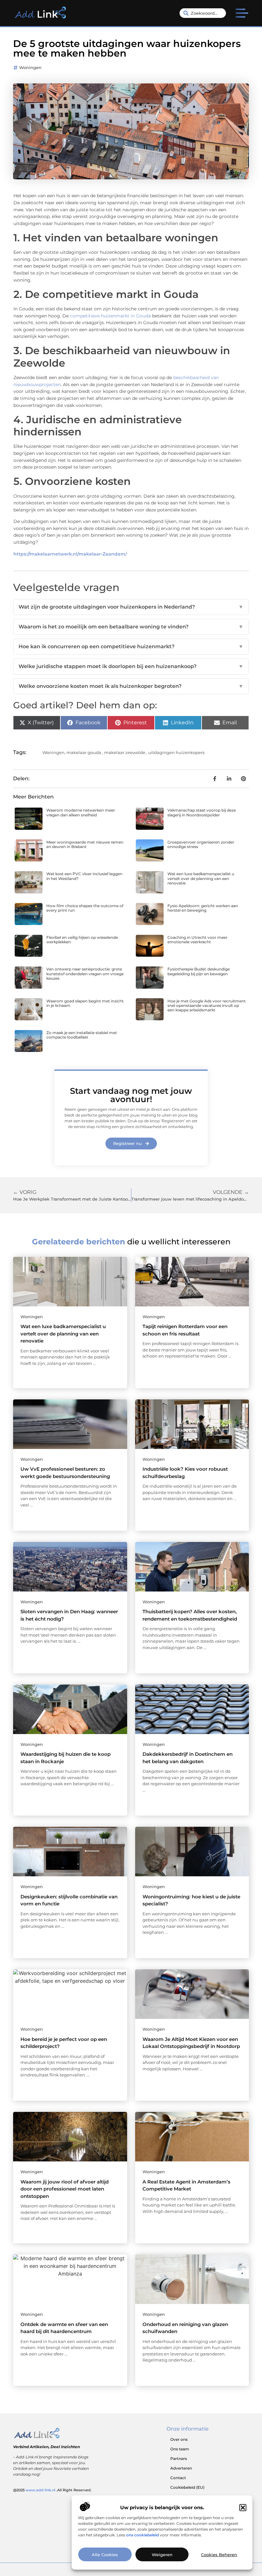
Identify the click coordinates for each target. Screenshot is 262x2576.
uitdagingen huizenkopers (176, 752)
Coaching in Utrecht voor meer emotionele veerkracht (197, 940)
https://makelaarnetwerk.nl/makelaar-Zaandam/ (70, 554)
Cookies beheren (219, 2555)
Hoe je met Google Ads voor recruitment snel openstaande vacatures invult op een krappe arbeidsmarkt (207, 1006)
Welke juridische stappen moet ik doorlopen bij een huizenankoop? (131, 666)
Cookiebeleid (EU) (187, 2487)
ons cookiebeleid (143, 2535)
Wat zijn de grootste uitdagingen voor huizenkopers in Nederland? (131, 607)
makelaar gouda (84, 752)
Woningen (30, 67)
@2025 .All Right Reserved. (52, 2490)
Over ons (179, 2439)
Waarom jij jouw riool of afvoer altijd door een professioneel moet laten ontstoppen (65, 2189)
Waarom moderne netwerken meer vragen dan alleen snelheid (81, 812)
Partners (179, 2459)
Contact (178, 2478)
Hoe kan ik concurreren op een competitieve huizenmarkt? (131, 646)
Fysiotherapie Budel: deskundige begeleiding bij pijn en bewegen (199, 971)
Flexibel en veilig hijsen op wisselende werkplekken (82, 940)
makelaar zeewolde (125, 752)
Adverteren (181, 2468)
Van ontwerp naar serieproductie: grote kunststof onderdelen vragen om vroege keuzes (85, 974)
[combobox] (203, 13)
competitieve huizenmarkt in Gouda (110, 316)
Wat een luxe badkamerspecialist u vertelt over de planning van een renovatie (201, 878)
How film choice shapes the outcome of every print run (85, 908)
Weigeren (162, 2555)
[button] (243, 2508)
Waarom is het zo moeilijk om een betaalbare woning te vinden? (131, 627)
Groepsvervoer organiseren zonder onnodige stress (201, 844)
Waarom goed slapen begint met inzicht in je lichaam (85, 1003)
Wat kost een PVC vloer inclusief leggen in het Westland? (84, 876)
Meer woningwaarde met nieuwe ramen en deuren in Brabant (85, 844)
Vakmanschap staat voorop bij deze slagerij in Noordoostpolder (202, 812)
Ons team (180, 2449)
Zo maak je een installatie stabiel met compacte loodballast (82, 1035)
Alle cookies (105, 2555)
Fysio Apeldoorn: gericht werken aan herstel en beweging (203, 908)
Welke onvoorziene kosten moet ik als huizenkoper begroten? (131, 686)
